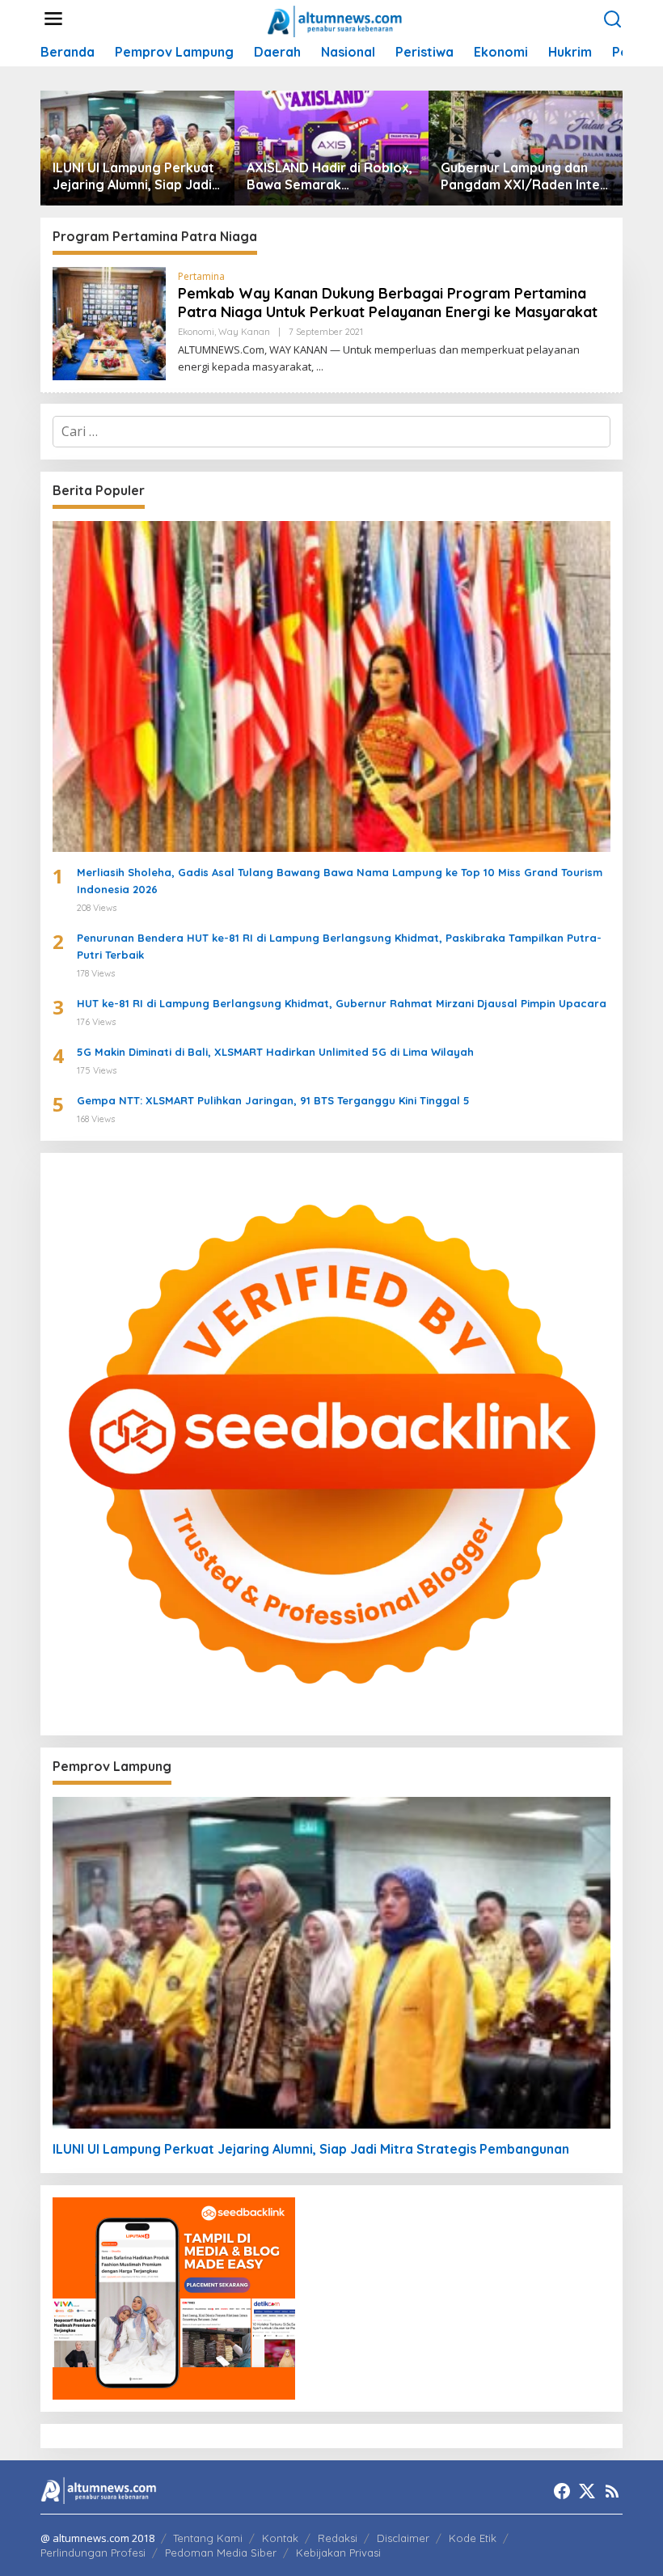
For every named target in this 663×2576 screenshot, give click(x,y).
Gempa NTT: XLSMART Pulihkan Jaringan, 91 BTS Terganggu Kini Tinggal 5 (273, 1100)
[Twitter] (587, 2491)
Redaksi (338, 2538)
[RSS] (612, 2491)
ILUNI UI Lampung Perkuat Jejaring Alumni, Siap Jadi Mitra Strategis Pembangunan (133, 176)
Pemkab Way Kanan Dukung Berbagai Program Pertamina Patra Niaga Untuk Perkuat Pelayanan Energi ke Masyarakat (388, 303)
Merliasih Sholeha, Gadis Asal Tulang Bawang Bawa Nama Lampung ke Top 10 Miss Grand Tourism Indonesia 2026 (340, 881)
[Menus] (53, 19)
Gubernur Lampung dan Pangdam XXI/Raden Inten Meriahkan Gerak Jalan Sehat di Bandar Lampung (524, 176)
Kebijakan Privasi (338, 2553)
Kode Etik (473, 2538)
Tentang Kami (208, 2538)
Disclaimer (403, 2538)
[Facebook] (562, 2491)
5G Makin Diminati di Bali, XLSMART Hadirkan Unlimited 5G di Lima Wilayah (275, 1052)
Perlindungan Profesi (93, 2553)
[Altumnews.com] (335, 19)
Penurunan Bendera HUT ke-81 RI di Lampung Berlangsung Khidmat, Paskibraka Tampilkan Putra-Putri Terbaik (339, 946)
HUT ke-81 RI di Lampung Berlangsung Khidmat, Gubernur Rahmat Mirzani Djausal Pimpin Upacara (342, 1003)
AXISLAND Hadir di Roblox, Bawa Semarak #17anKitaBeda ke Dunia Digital (329, 176)
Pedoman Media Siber (221, 2553)
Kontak (280, 2538)
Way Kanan (244, 332)
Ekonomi (196, 332)
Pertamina (201, 276)
